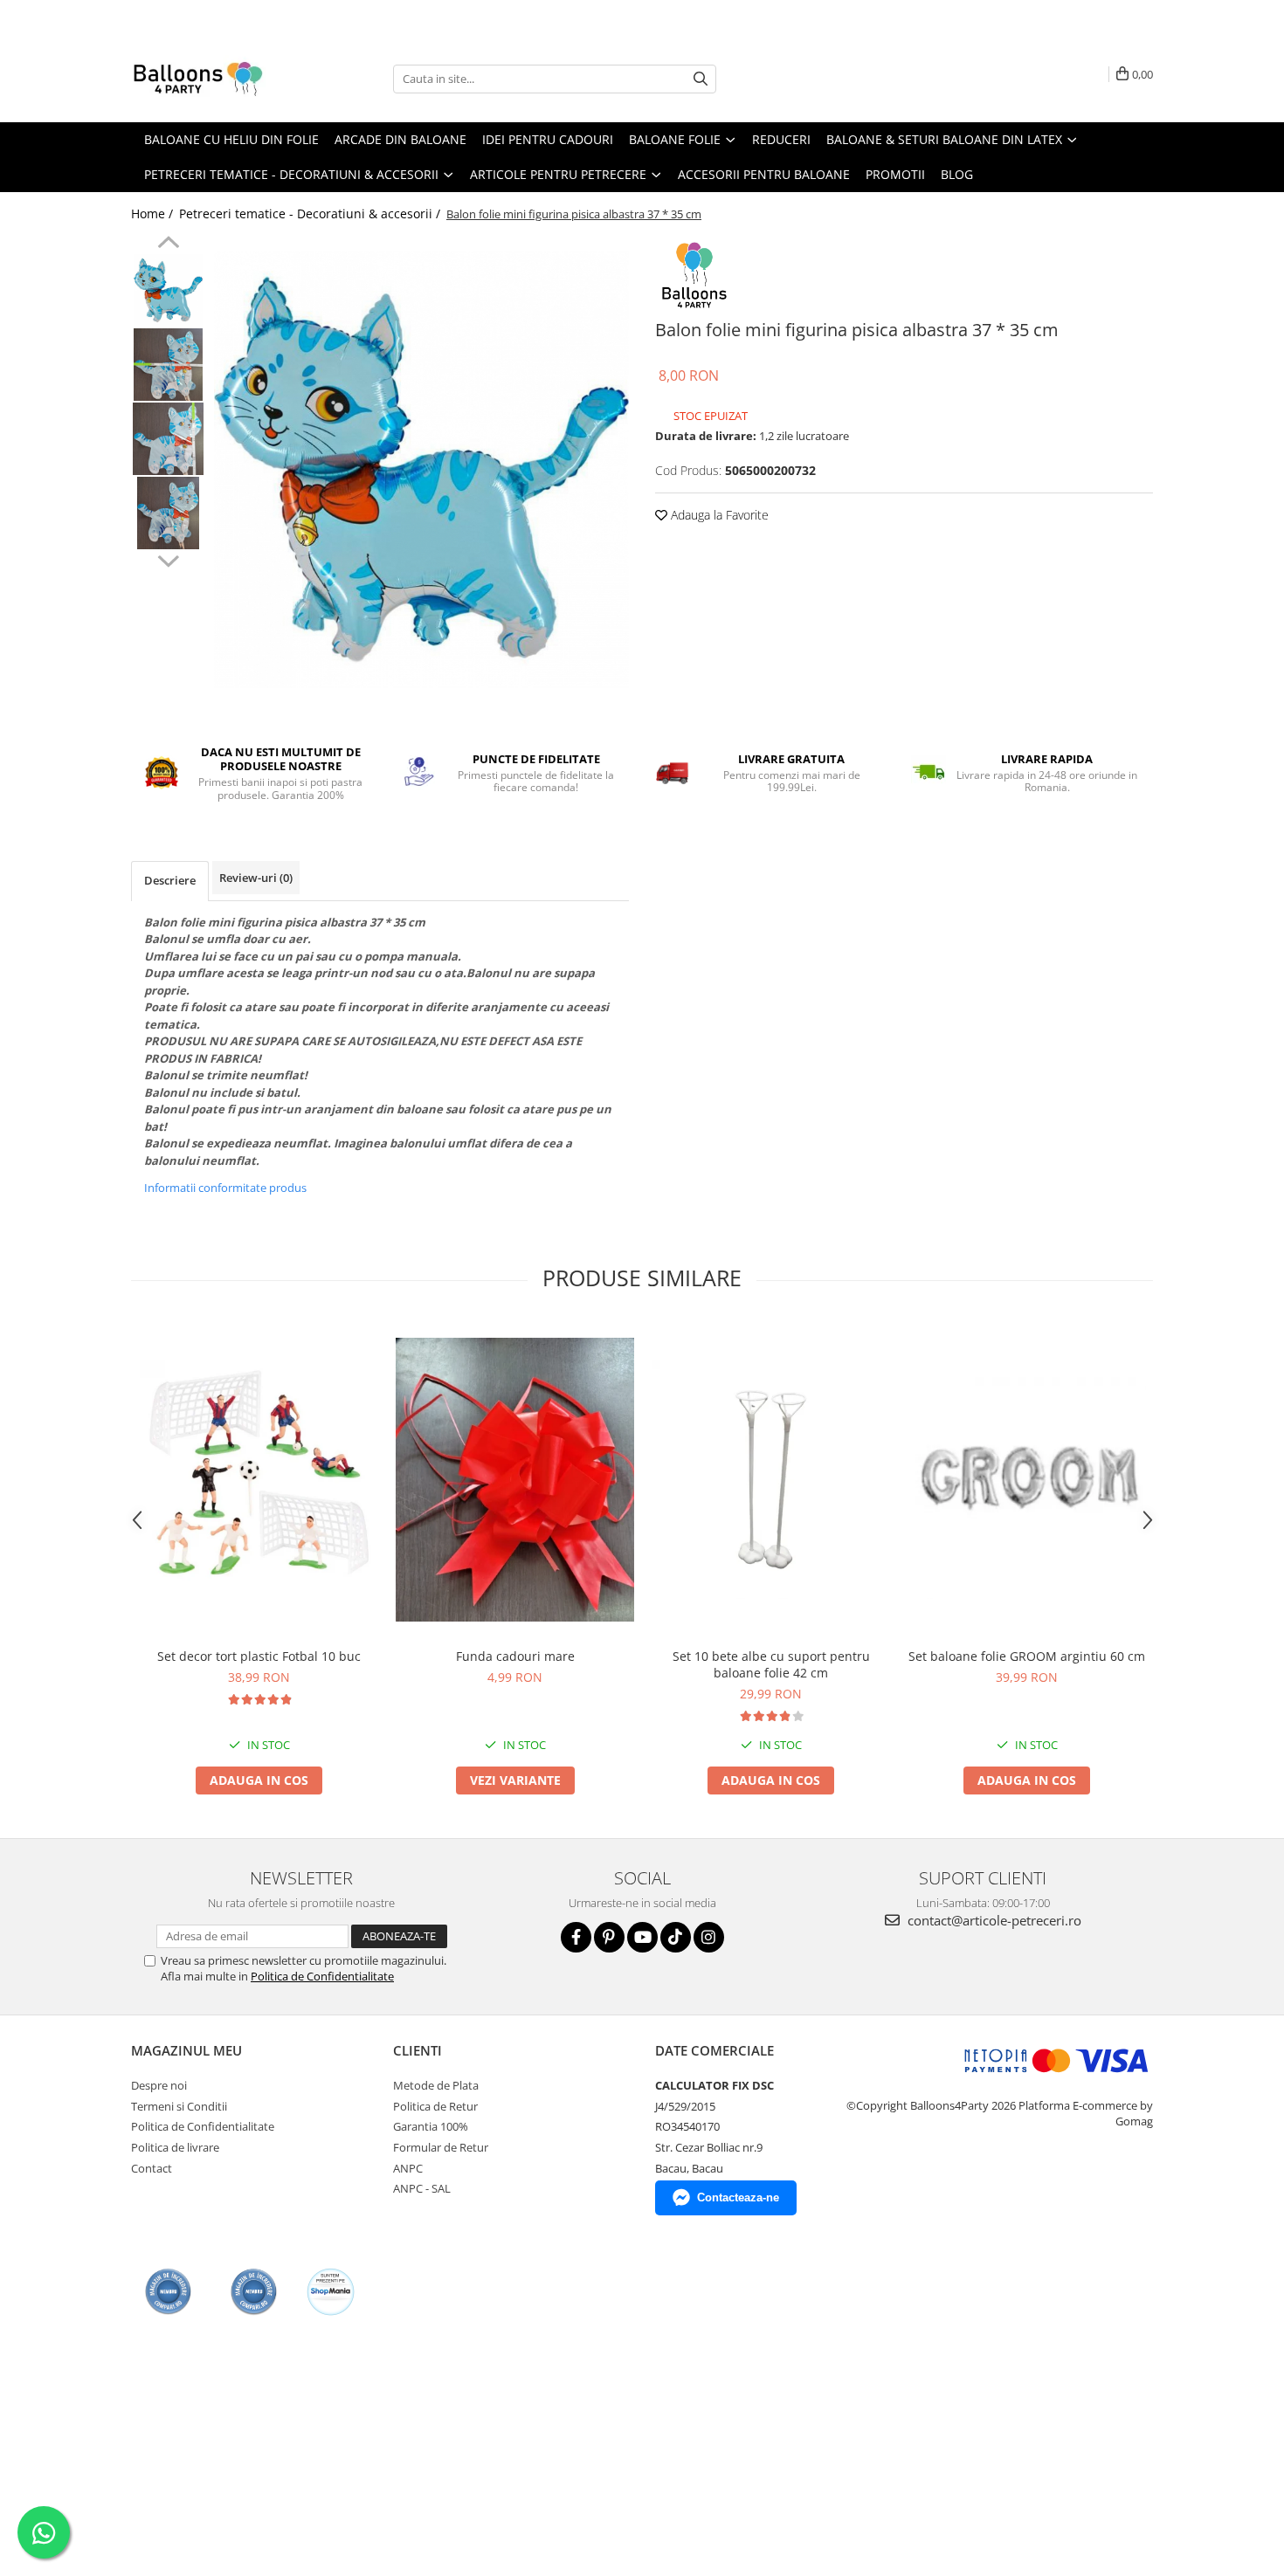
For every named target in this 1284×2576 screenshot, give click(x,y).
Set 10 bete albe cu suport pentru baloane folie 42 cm (771, 1664)
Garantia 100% (431, 2126)
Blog (957, 174)
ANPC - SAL (422, 2188)
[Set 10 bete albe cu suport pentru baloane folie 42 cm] (771, 1480)
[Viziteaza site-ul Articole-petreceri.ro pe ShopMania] (331, 2292)
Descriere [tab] (170, 880)
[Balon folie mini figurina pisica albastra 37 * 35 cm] (421, 469)
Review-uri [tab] (256, 878)
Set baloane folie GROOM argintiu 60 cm (1027, 1656)
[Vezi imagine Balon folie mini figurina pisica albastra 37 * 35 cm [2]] (168, 439)
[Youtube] (642, 1937)
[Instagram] (709, 1937)
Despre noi (159, 2085)
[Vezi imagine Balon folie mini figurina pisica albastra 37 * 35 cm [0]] (168, 290)
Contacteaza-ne (738, 2197)
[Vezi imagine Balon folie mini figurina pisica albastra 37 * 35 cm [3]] (168, 513)
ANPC (408, 2168)
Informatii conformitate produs (225, 1188)
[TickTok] (676, 1937)
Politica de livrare (175, 2147)
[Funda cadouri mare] (515, 1480)
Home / (154, 214)
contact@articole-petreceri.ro (993, 1920)
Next (168, 559)
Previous (168, 245)
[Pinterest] (609, 1937)
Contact (152, 2168)
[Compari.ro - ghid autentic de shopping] (168, 2292)
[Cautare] (701, 79)
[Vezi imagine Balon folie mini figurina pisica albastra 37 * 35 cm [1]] (168, 365)
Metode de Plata (436, 2085)
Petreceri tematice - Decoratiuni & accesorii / (311, 214)
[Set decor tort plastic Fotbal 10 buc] (259, 1480)
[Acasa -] (218, 79)
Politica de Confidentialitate (322, 1976)
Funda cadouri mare (515, 1656)
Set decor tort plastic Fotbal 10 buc (259, 1656)
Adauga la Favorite (718, 515)
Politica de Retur (435, 2106)
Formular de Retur (441, 2147)
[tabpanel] (421, 469)
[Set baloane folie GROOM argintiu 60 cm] (1027, 1480)
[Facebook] (576, 1937)
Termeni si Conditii (179, 2106)
